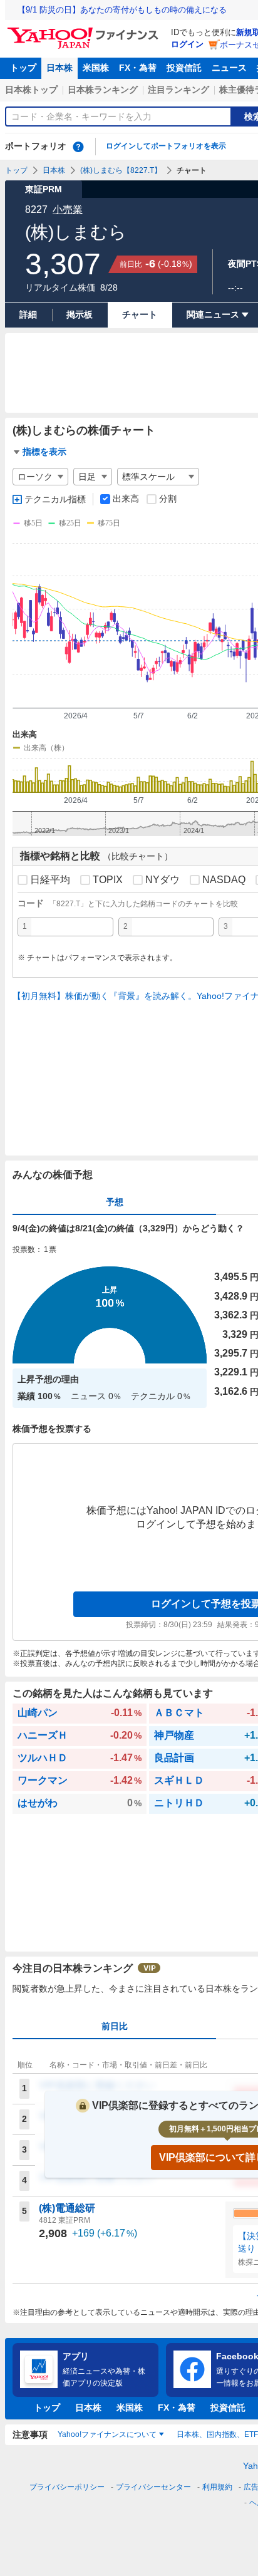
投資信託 (184, 68)
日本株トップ (31, 90)
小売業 (68, 209)
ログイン (187, 44)
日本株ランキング (103, 90)
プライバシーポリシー (67, 2487)
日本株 (59, 68)
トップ (23, 68)
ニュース (229, 68)
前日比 (115, 2026)
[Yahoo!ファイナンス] (85, 31)
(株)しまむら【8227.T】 (121, 170)
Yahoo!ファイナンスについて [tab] (107, 2434)
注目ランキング (178, 90)
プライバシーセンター (153, 2487)
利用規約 (217, 2487)
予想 (115, 1202)
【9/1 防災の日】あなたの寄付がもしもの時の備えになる (122, 10)
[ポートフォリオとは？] (78, 147)
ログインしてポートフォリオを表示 (166, 146)
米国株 (96, 68)
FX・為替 (138, 68)
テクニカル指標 (55, 499)
